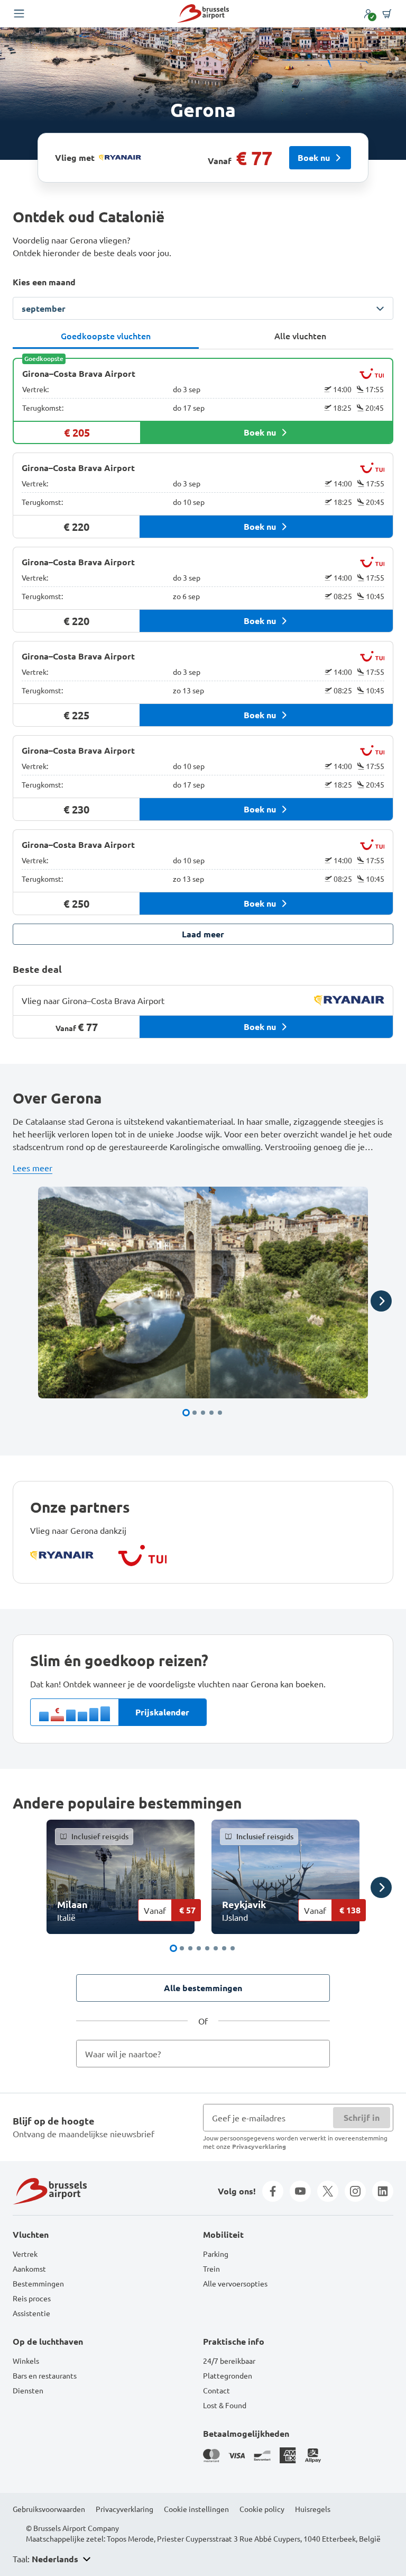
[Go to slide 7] (224, 1948)
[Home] (203, 13)
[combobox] (203, 2054)
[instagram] (355, 2191)
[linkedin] (383, 2191)
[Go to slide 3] (203, 1413)
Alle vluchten (300, 336)
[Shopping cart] (387, 14)
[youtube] (300, 2191)
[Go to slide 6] (216, 1948)
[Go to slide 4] (211, 1413)
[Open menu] (19, 14)
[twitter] (328, 2191)
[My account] (368, 14)
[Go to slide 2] (195, 1413)
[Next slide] (381, 1301)
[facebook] (273, 2191)
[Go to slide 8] (233, 1948)
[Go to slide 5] (220, 1413)
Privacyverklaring (259, 2146)
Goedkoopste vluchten (106, 336)
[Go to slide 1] (186, 1413)
